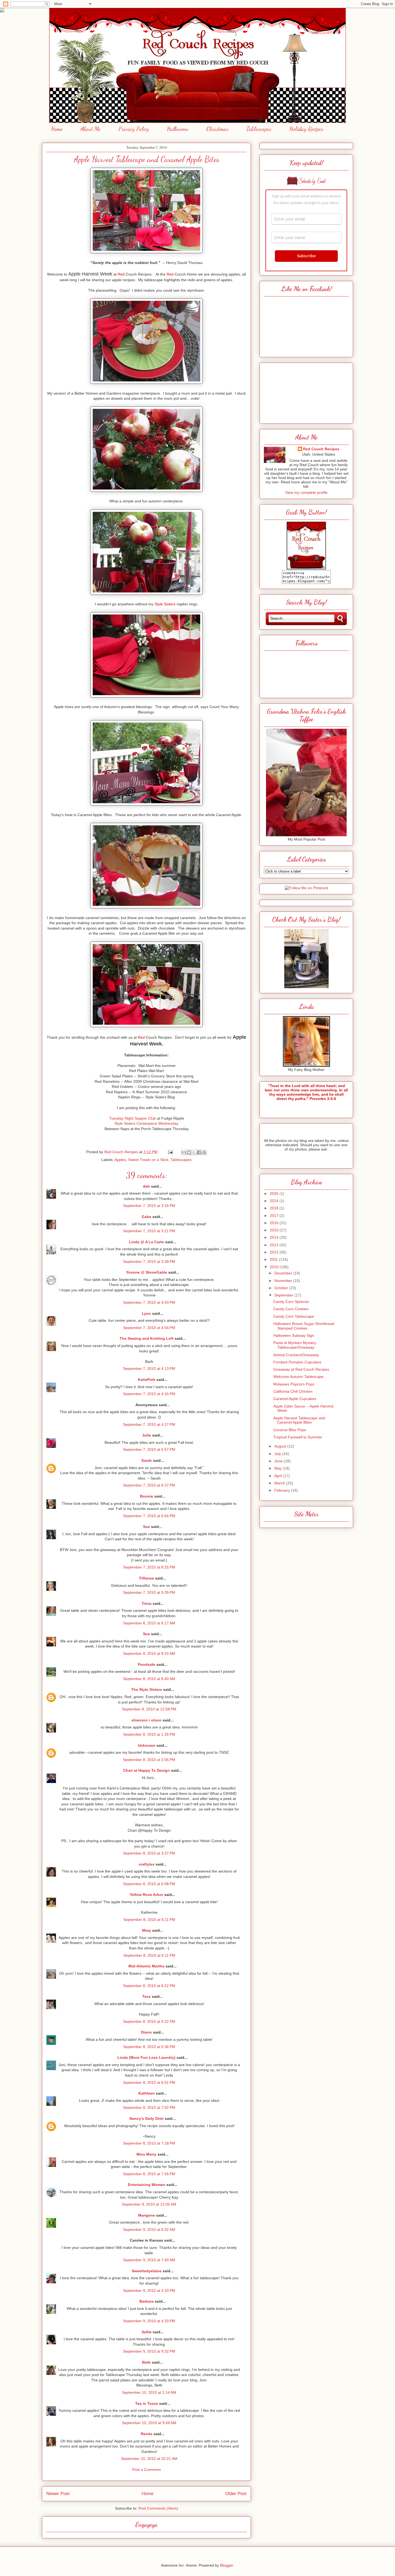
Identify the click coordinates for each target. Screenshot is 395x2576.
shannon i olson (146, 1720)
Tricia (147, 1603)
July (278, 1454)
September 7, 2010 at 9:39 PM (149, 1592)
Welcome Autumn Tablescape (298, 1377)
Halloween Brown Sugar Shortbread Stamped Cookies (304, 1326)
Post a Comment (146, 2470)
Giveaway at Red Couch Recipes (301, 1369)
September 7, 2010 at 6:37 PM (149, 1485)
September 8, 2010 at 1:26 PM (149, 1734)
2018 (275, 1208)
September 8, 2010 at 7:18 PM (149, 2143)
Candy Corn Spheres (291, 1302)
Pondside (147, 1664)
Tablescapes (259, 129)
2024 (275, 1201)
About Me (91, 129)
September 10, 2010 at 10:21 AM (149, 2459)
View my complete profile (306, 492)
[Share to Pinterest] (204, 1152)
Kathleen (147, 2093)
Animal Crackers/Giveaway (296, 1355)
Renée (147, 2434)
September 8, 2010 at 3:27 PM (149, 1853)
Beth (146, 2362)
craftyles (147, 1864)
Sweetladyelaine (147, 2271)
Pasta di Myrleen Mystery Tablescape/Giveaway (295, 1345)
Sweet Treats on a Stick (148, 1160)
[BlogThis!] (189, 1152)
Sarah (147, 1460)
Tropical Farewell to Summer (298, 1437)
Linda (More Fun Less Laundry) (146, 2057)
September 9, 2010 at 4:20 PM (149, 2291)
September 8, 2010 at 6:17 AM (149, 1623)
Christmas (217, 129)
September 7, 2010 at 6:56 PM (149, 1516)
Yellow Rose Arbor (146, 1895)
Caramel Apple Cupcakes (295, 1399)
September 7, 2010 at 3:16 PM (149, 1206)
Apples (120, 1160)
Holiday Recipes (306, 129)
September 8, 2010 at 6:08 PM (149, 1884)
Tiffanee (146, 1578)
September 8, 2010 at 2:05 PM (149, 1760)
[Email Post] (170, 1152)
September (284, 1295)
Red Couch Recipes (321, 449)
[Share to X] (194, 1152)
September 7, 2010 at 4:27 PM (149, 1424)
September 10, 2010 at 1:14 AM (149, 2392)
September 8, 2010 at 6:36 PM (149, 2047)
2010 (275, 1267)
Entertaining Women (147, 2185)
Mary (147, 1930)
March (280, 1483)
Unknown (147, 1745)
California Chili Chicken (293, 1391)
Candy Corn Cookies (291, 1309)
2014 (275, 1237)
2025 (275, 1194)
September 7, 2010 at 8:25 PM (149, 1567)
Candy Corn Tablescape (294, 1316)
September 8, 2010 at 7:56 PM (149, 2174)
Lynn (146, 1313)
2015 (275, 1230)
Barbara (147, 2301)
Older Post (236, 2494)
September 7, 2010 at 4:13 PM (149, 1369)
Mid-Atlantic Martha (146, 1966)
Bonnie (147, 1496)
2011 (274, 1259)
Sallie (147, 2332)
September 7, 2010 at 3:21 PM (149, 1231)
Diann (146, 2032)
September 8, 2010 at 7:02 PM (149, 2107)
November (284, 1281)
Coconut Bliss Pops (290, 1430)
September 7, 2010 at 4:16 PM (149, 1394)
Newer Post (58, 2494)
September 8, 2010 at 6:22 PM (149, 1986)
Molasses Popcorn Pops (294, 1384)
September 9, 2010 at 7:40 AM (149, 2260)
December (284, 1273)
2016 (275, 1223)
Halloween (178, 129)
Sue (146, 1527)
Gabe (146, 1217)
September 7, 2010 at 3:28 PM (149, 1262)
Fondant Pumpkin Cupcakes (297, 1362)
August (281, 1446)
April (279, 1476)
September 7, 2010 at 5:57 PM (149, 1449)
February (283, 1490)
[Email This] (184, 1152)
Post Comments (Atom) (158, 2508)
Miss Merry (146, 2154)
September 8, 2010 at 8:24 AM (149, 1653)
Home (57, 129)
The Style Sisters (147, 1689)
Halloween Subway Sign (294, 1335)
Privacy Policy (134, 129)
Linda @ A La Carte (146, 1242)
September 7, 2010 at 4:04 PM (149, 1328)
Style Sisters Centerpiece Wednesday (146, 1123)
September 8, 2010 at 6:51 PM (149, 2082)
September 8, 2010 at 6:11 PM (149, 1920)
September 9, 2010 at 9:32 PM (149, 2351)
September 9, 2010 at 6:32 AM (149, 2230)
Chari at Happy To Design (146, 1770)
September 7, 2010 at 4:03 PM (149, 1302)
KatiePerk (147, 1380)
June (279, 1461)
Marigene (147, 2215)
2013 (275, 1245)
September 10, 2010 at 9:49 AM (149, 2423)
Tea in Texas (147, 2403)
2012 (275, 1252)
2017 (275, 1216)
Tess (146, 1996)
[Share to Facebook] (199, 1152)
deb (146, 1186)
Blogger (227, 2565)
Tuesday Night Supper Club (132, 1118)
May (279, 1468)
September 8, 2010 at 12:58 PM (149, 1709)
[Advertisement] (306, 392)
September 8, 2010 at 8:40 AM (149, 1679)
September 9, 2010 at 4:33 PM (149, 2321)
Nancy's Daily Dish (147, 2118)
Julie (147, 1435)
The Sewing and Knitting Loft (147, 1338)
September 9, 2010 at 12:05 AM (149, 2204)
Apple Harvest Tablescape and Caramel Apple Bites (299, 1420)
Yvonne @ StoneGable (147, 1272)
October (282, 1288)
